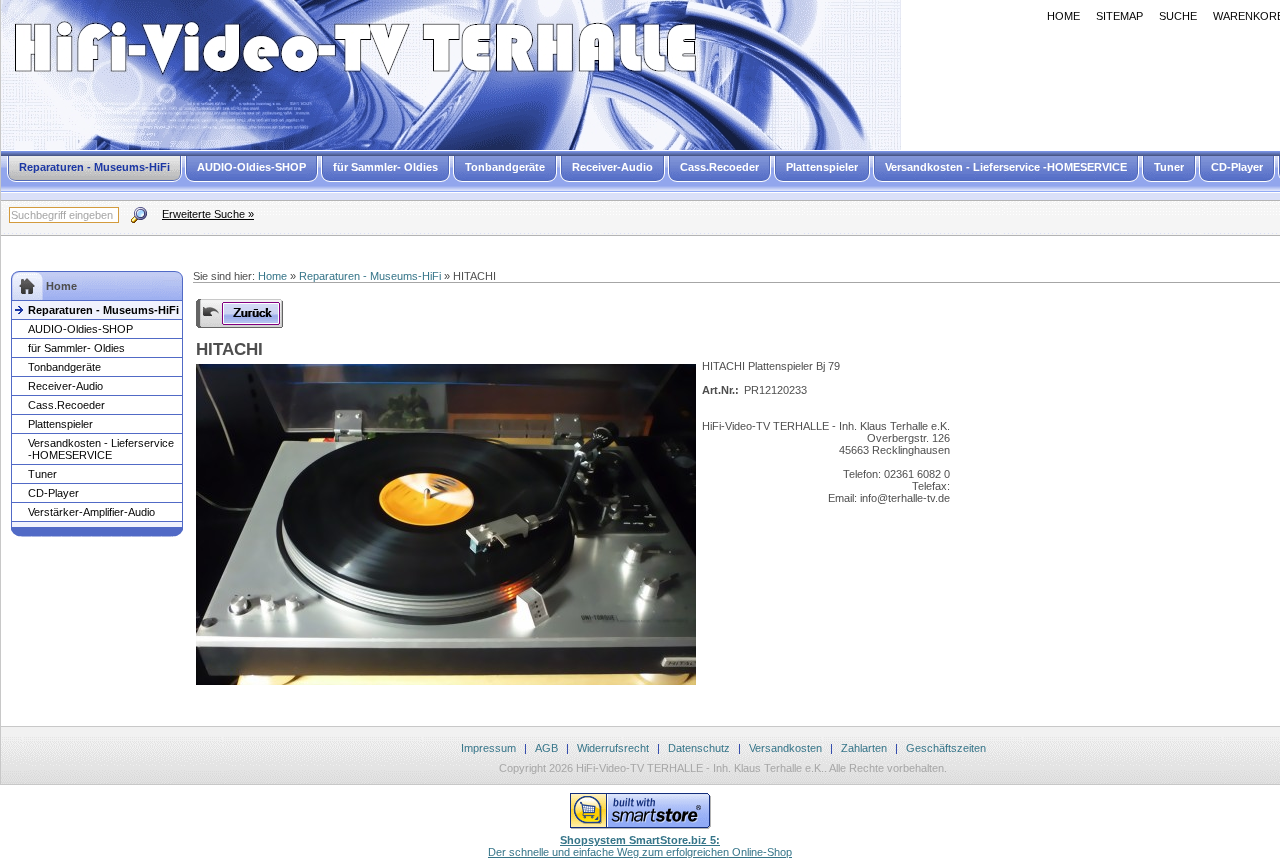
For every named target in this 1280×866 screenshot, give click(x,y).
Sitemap (1119, 16)
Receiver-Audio (612, 167)
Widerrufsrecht (613, 748)
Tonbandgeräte (505, 167)
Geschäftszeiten (946, 748)
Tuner (1169, 167)
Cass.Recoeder (719, 167)
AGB (546, 748)
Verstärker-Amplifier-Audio (91, 512)
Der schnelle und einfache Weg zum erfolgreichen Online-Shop (640, 846)
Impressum (488, 748)
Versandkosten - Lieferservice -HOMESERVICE (1006, 167)
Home (1063, 16)
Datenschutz (699, 748)
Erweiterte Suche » (208, 214)
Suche (1178, 16)
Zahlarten (864, 748)
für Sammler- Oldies (385, 167)
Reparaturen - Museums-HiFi (94, 167)
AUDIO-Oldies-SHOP (251, 167)
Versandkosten (785, 748)
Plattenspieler (822, 167)
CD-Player (1237, 167)
